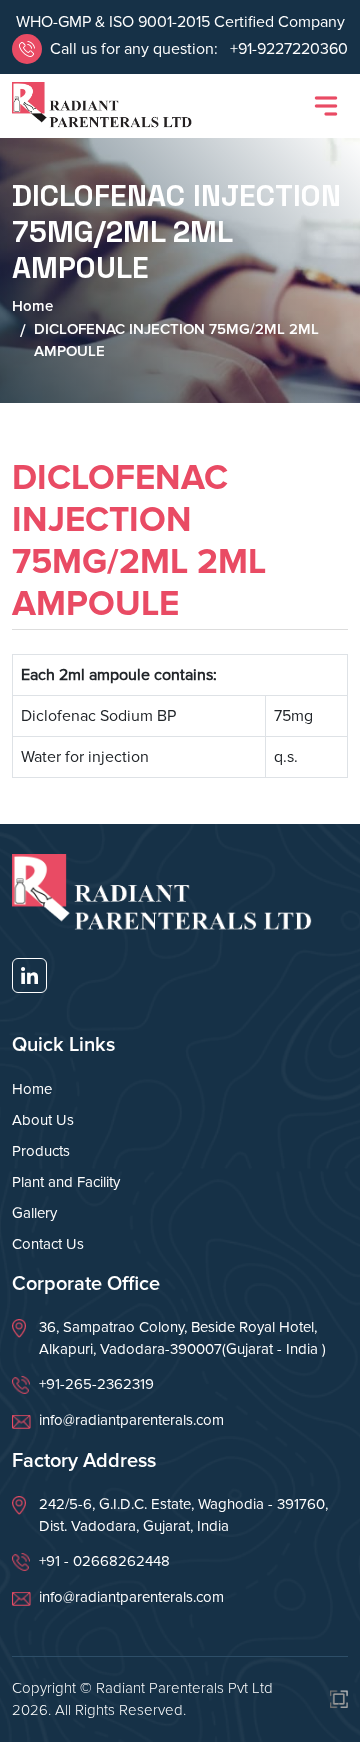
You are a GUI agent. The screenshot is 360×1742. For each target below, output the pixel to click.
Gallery (34, 1213)
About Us (43, 1120)
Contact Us (48, 1244)
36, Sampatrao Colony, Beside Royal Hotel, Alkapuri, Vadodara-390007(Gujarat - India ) (182, 1338)
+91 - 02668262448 (104, 1561)
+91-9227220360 (287, 49)
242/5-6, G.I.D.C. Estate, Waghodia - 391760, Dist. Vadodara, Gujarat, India (183, 1515)
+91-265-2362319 (96, 1384)
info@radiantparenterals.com (131, 1420)
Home (32, 306)
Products (41, 1151)
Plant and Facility (66, 1182)
